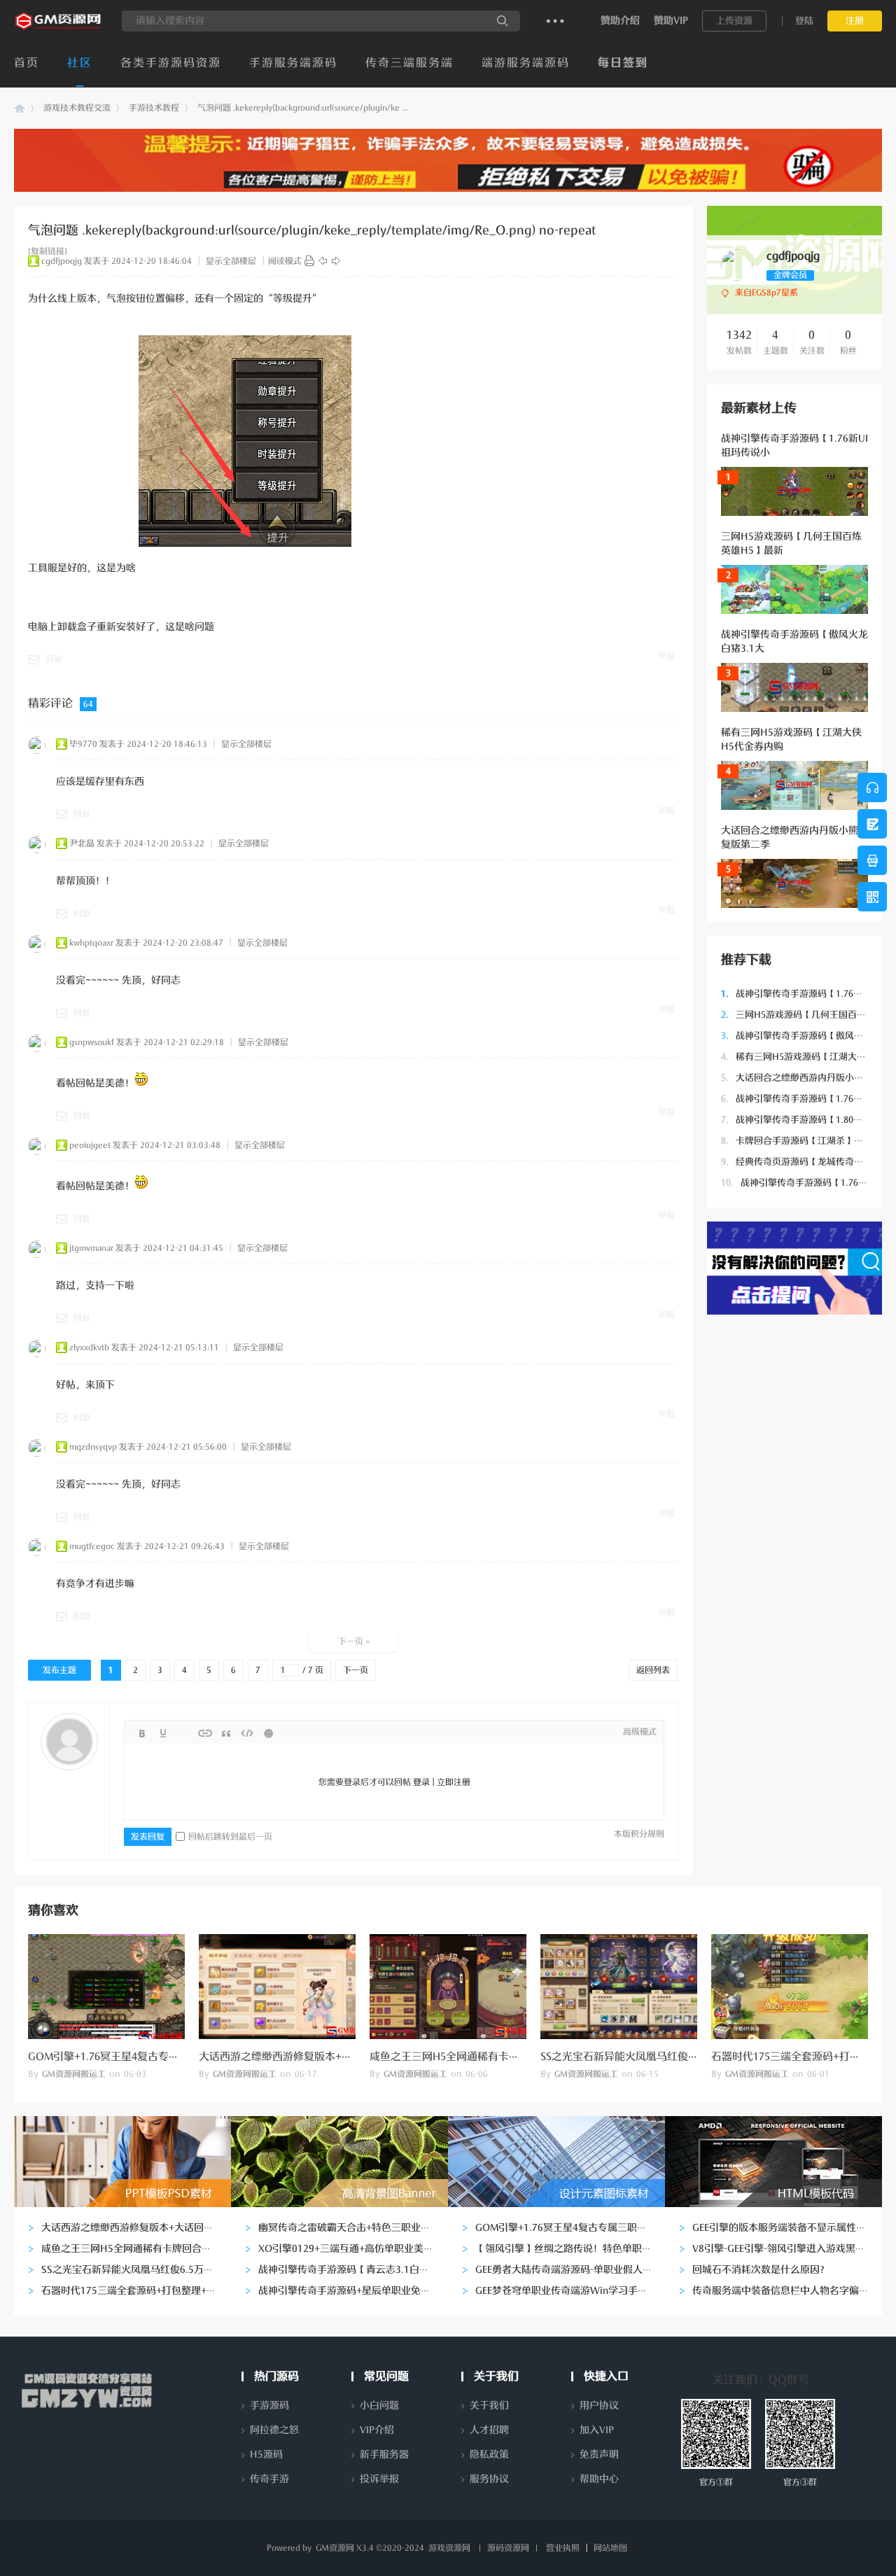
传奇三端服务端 (409, 63)
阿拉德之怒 (274, 2430)
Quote (226, 1733)
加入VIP (597, 2430)
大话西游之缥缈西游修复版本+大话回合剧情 (302, 2057)
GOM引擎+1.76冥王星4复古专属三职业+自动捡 (138, 2057)
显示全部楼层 (231, 261)
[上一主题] (323, 261)
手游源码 (269, 2406)
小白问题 (379, 2406)
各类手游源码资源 (171, 63)
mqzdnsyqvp (93, 1447)
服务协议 (489, 2479)
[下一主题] (336, 261)
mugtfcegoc (92, 1546)
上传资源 (734, 21)
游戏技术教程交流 (77, 108)
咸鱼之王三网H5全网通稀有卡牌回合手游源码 (476, 2057)
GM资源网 (20, 108)
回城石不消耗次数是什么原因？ (761, 2270)
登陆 (804, 21)
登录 (421, 1782)
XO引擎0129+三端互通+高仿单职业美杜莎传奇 (360, 2249)
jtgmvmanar (91, 1248)
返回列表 (653, 1670)
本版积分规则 (639, 1834)
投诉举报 (379, 2479)
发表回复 (148, 1837)
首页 (27, 63)
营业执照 (563, 2548)
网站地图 (610, 2548)
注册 (855, 21)
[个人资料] (737, 278)
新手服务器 (384, 2455)
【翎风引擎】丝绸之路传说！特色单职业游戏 (573, 2249)
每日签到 (623, 63)
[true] (503, 21)
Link (205, 1733)
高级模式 (640, 1732)
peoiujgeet (90, 1145)
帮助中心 (599, 2479)
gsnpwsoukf (92, 1042)
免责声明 (599, 2455)
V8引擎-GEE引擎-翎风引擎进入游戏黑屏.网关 (790, 2249)
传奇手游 (269, 2479)
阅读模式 (285, 261)
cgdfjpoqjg (62, 261)
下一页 (356, 1670)
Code (247, 1733)
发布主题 (59, 1670)
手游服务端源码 (293, 63)
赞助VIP (671, 21)
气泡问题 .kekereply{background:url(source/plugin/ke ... (303, 108)
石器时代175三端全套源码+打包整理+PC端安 (139, 2291)
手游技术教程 (154, 108)
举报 (666, 656)
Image (184, 1733)
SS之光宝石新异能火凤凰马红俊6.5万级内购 (642, 2057)
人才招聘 (489, 2430)
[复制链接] (48, 251)
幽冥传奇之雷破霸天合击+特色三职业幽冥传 (354, 2228)
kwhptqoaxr (91, 943)
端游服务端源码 (526, 63)
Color (163, 1733)
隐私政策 (489, 2455)
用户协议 (599, 2406)
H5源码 (266, 2455)
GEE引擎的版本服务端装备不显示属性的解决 (789, 2228)
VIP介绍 (377, 2430)
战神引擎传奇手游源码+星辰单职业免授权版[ (356, 2291)
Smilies (268, 1733)
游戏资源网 (449, 2548)
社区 (80, 63)
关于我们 (489, 2406)
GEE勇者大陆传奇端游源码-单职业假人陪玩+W (576, 2270)
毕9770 (83, 744)
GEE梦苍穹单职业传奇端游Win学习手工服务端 (576, 2291)
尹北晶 (82, 843)
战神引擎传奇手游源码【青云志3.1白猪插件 (353, 2270)
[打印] (309, 261)
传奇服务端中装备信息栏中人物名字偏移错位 (790, 2291)
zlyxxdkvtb (89, 1347)
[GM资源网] (59, 29)
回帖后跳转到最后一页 (230, 1837)
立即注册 (454, 1782)
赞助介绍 (620, 21)
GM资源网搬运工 (74, 2074)
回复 (54, 659)
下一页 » (354, 1641)
